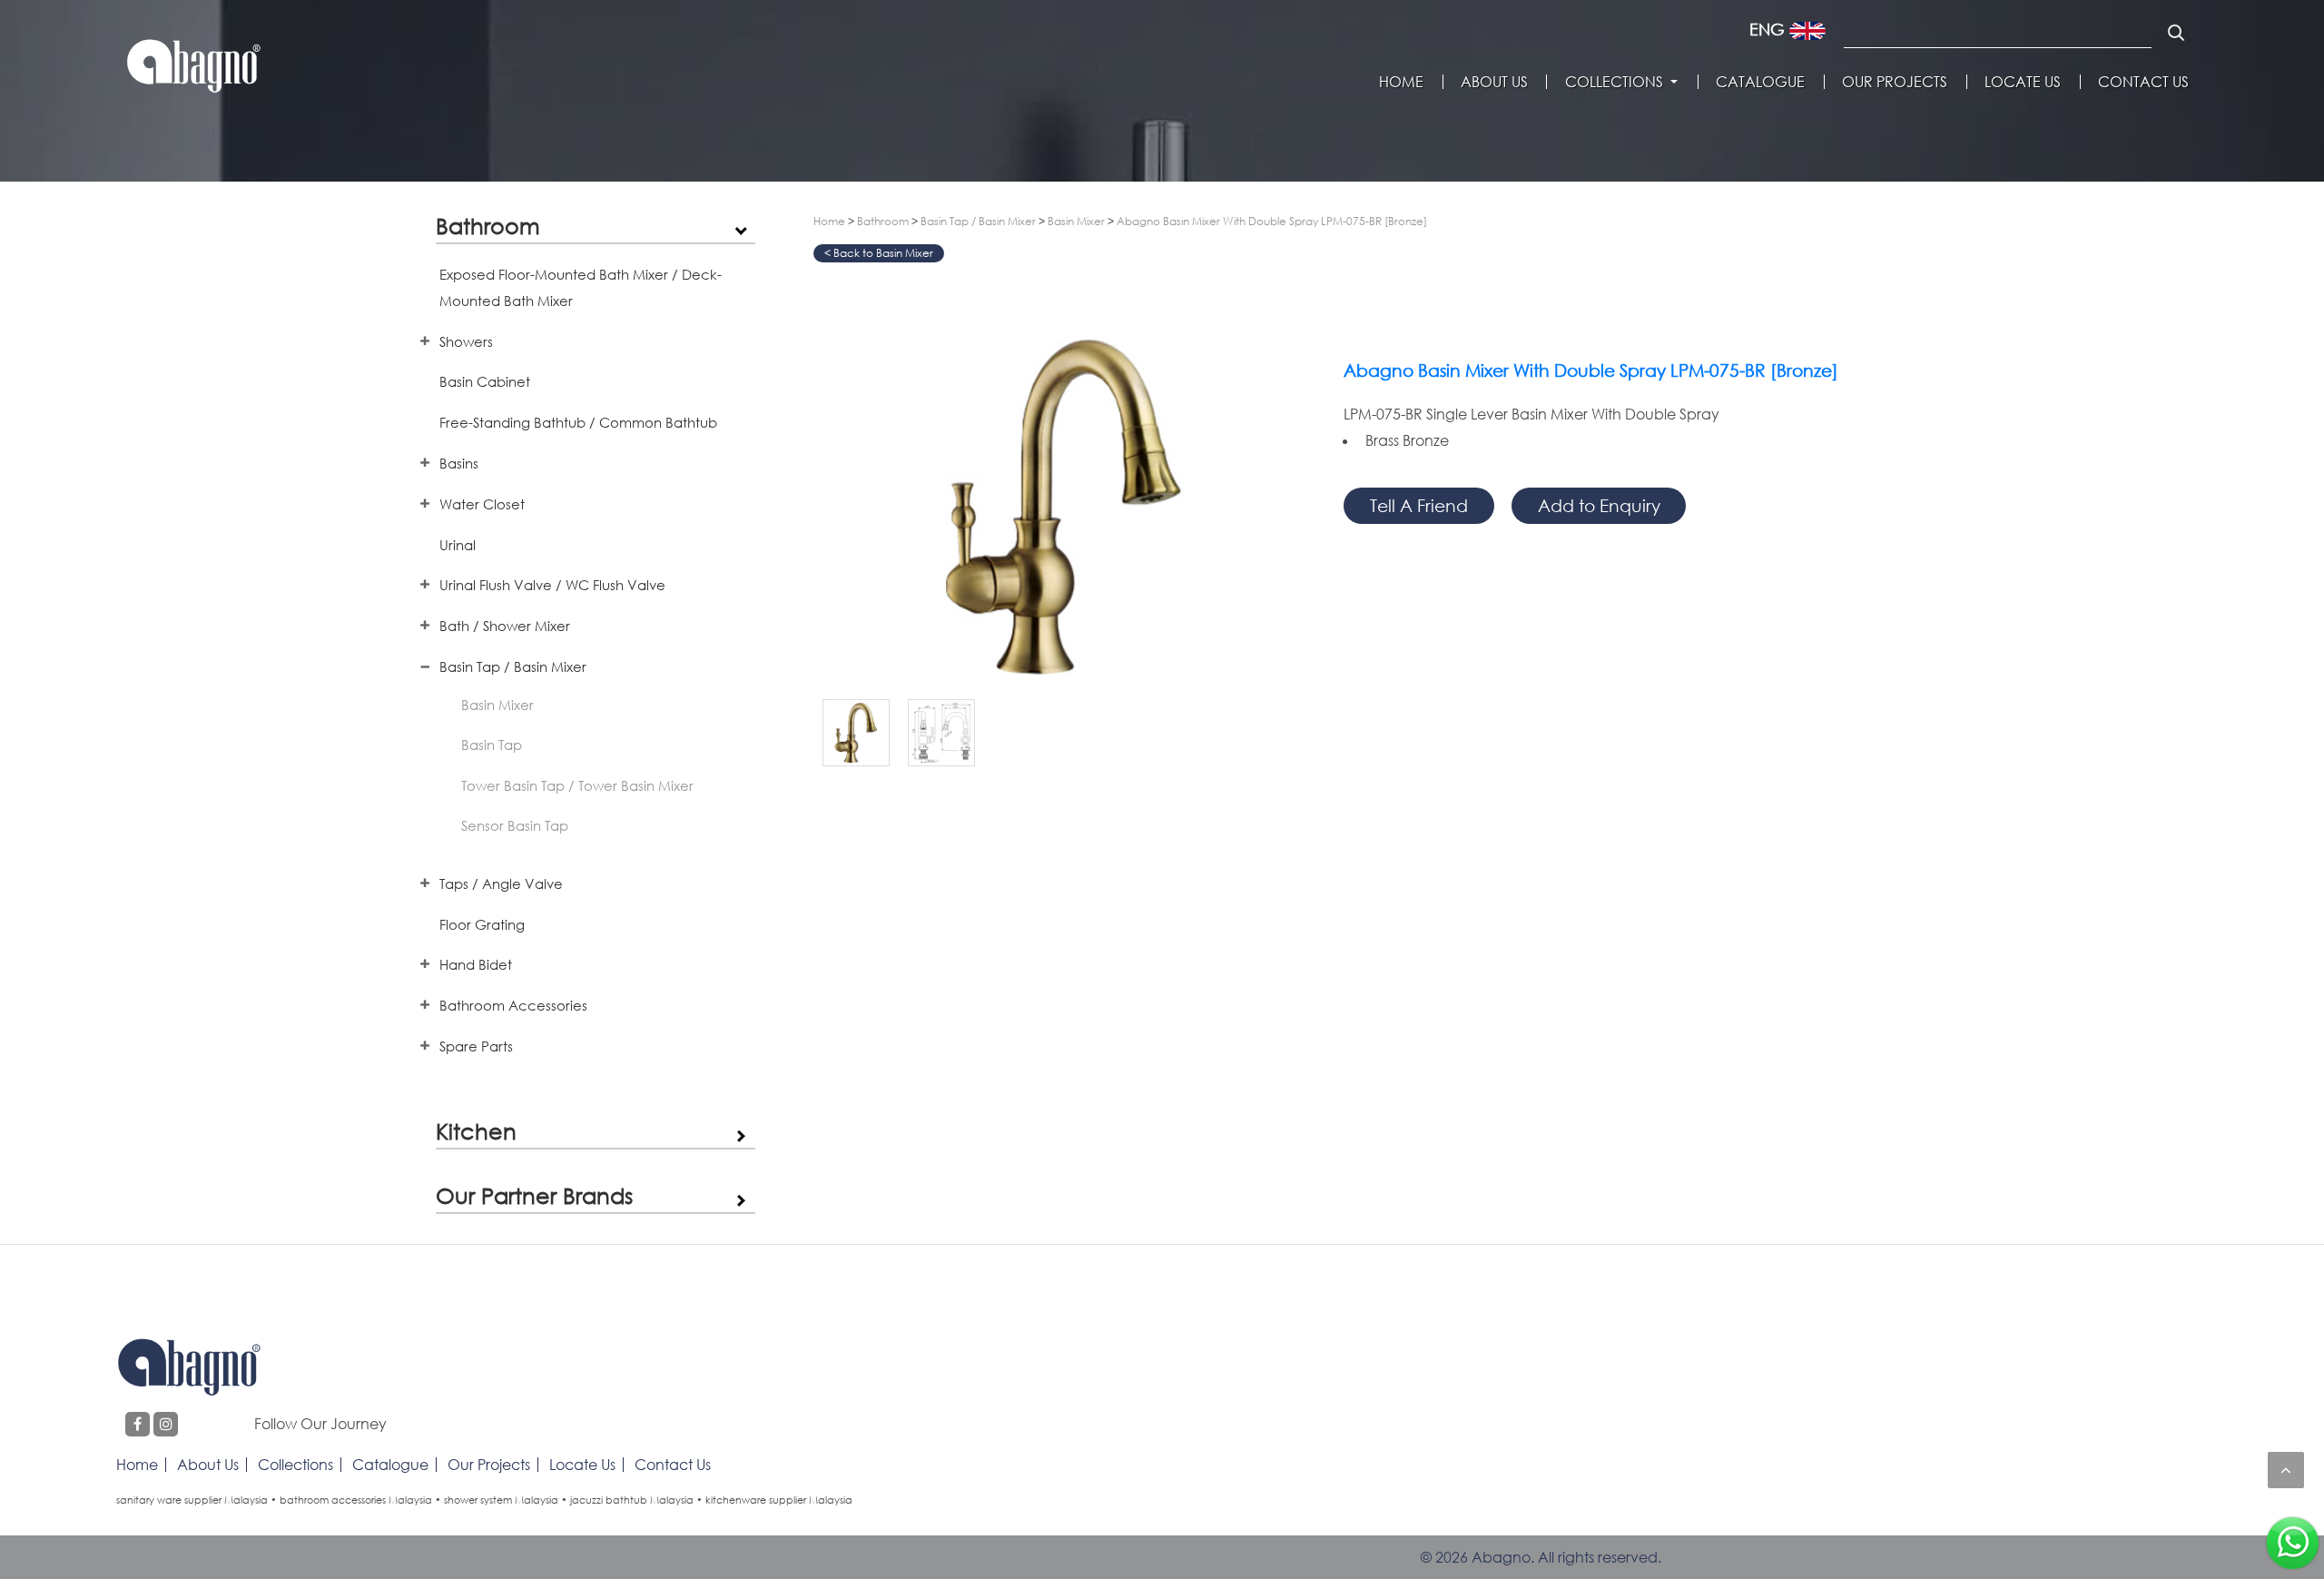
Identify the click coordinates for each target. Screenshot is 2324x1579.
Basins (459, 463)
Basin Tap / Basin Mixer (513, 666)
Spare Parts (476, 1046)
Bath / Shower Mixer (505, 626)
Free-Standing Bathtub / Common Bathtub (578, 422)
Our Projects (1895, 82)
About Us (1494, 82)
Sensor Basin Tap (515, 825)
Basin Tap (492, 745)
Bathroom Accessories (513, 1005)
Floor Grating (482, 924)
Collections (1614, 82)
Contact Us (2143, 82)
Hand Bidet (476, 964)
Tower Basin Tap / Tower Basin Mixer (577, 785)
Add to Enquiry (1599, 505)
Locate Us (2023, 82)
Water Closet (482, 504)
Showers (466, 341)
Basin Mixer (497, 705)
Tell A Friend (1419, 505)
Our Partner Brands (534, 1195)
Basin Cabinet (485, 381)
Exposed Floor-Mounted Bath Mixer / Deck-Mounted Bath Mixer (581, 287)
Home (1401, 82)
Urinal (458, 545)
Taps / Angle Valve (501, 883)
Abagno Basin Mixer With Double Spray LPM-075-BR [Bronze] (1272, 221)
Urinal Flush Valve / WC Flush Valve (552, 585)
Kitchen (476, 1131)
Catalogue (1760, 82)
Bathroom (488, 226)
